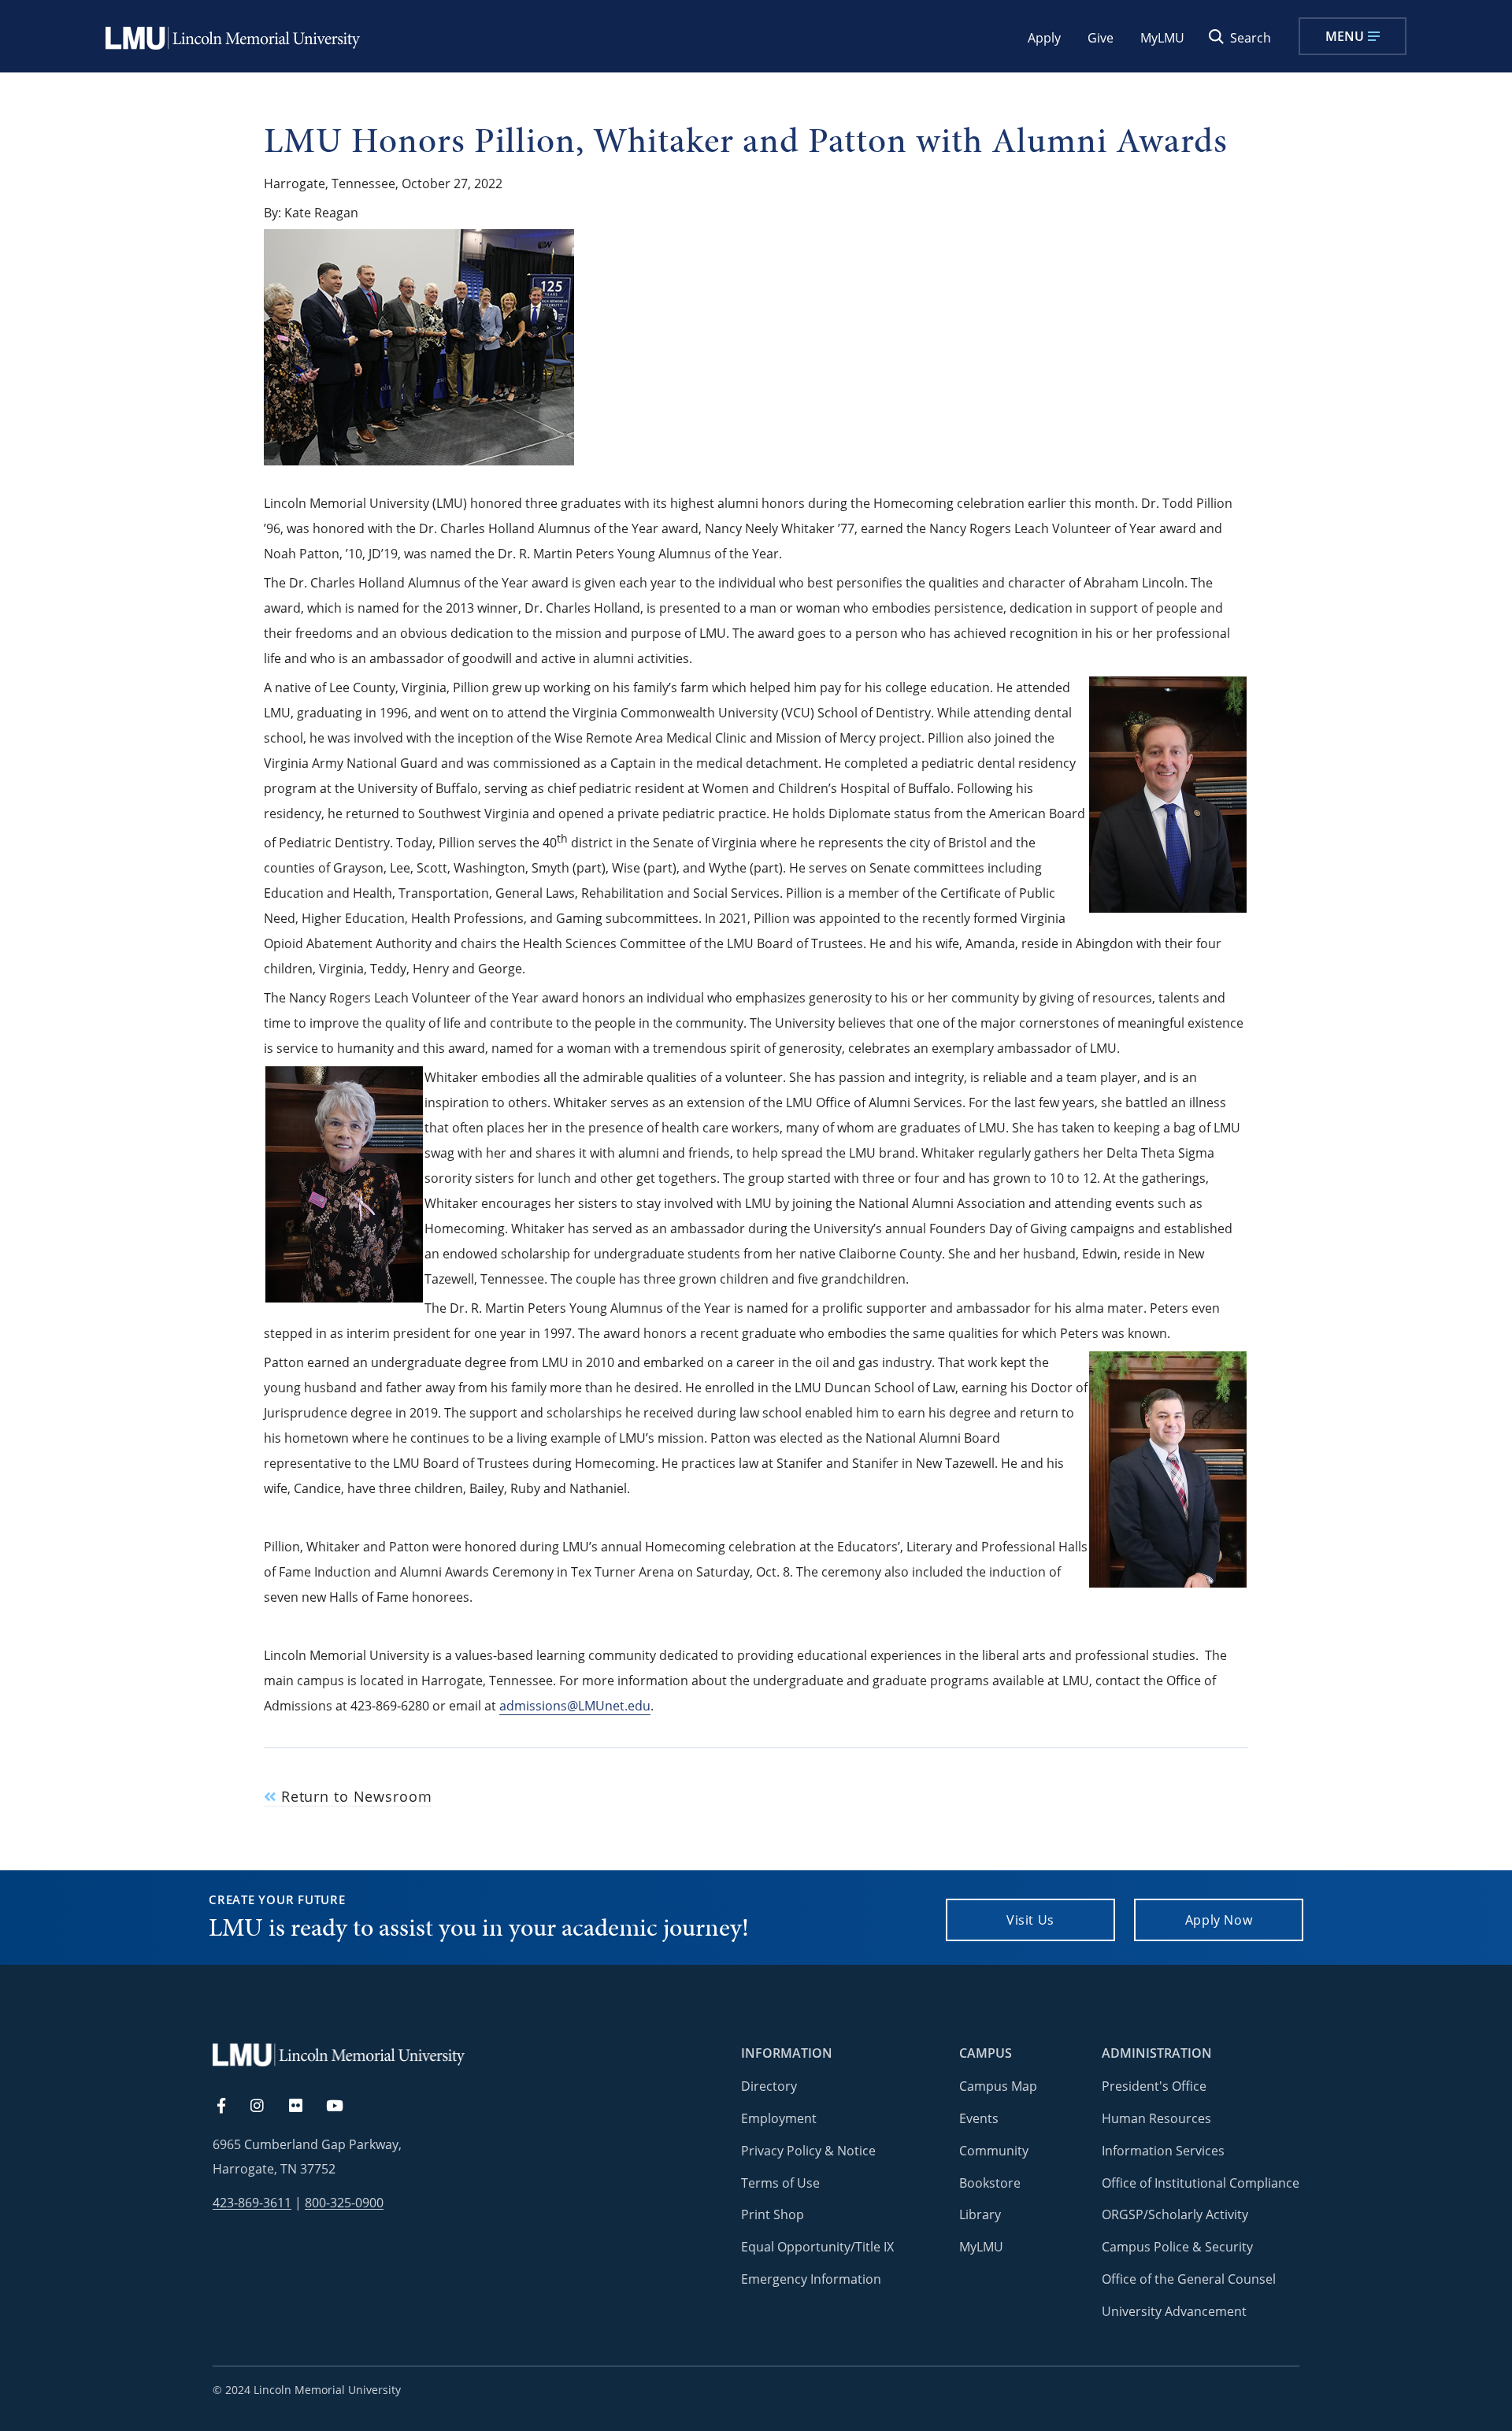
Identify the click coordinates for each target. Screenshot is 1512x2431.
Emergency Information (811, 2279)
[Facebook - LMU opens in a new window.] (229, 2107)
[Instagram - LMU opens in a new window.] (266, 2107)
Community (994, 2151)
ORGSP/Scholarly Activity (1175, 2214)
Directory (769, 2086)
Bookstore (990, 2183)
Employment (779, 2118)
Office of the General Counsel (1189, 2279)
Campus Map (998, 2086)
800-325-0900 (344, 2203)
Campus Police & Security (1177, 2247)
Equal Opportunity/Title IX (817, 2247)
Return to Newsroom (354, 1797)
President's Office (1154, 2086)
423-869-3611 (252, 2203)
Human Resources (1156, 2118)
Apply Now (1219, 1920)
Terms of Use (780, 2183)
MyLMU (1162, 38)
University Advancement (1174, 2311)
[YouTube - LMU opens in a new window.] (344, 2107)
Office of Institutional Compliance (1201, 2183)
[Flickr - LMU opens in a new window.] (304, 2107)
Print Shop (773, 2214)
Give (1101, 38)
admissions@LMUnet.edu (575, 1706)
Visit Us (1030, 1920)
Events (979, 2118)
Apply (1044, 38)
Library (980, 2214)
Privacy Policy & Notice (808, 2151)
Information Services (1163, 2151)
